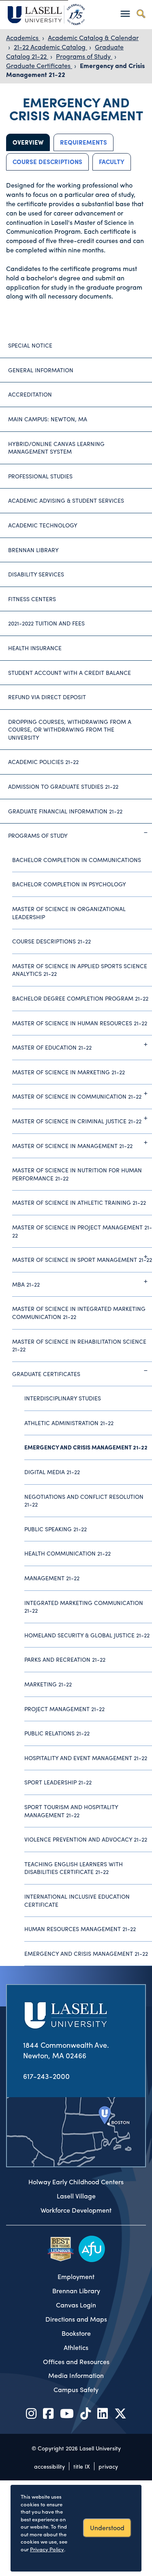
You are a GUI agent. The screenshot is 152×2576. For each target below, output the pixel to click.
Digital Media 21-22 (52, 1472)
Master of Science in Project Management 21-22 (82, 1231)
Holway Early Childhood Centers (76, 2182)
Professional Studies (40, 476)
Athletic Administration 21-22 (69, 1423)
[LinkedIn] (103, 2413)
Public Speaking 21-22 (56, 1529)
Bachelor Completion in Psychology (69, 884)
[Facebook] (48, 2413)
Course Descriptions (47, 162)
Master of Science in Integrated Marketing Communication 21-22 (79, 1313)
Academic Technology (43, 525)
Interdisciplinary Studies (63, 1398)
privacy (108, 2466)
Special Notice (30, 345)
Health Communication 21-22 (67, 1553)
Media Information (76, 2375)
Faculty (112, 162)
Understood (107, 2528)
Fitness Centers (32, 599)
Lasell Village (76, 2196)
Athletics (76, 2348)
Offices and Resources (76, 2362)
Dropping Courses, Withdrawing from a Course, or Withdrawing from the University (70, 729)
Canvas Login (76, 2305)
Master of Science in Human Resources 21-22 (80, 1023)
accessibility (49, 2466)
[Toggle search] (141, 14)
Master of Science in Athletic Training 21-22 (79, 1202)
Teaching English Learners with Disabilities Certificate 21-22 (74, 1868)
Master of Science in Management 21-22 (72, 1146)
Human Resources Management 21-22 (80, 1929)
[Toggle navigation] (125, 14)
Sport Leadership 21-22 (58, 1782)
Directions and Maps (76, 2319)
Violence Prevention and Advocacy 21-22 (86, 1839)
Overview (28, 142)
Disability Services (36, 574)
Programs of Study (84, 56)
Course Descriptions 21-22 (51, 941)
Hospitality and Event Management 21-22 (86, 1758)
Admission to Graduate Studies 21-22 (63, 786)
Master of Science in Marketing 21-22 (69, 1072)
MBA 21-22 (26, 1284)
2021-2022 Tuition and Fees (46, 623)
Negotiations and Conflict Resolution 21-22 (84, 1500)
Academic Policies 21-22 (43, 762)
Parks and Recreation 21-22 (65, 1659)
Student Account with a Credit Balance (70, 672)
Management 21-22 (52, 1578)
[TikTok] (86, 2413)
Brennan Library (33, 550)
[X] (120, 2413)
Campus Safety (76, 2390)
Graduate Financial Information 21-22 (65, 811)
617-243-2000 (46, 2076)
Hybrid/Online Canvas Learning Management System (56, 448)
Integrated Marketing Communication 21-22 (84, 1607)
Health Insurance (35, 648)
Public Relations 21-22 (57, 1733)
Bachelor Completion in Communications (77, 860)
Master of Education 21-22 (52, 1047)
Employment (76, 2277)
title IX (82, 2466)
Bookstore (76, 2333)
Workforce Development (76, 2210)
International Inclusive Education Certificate (77, 1900)
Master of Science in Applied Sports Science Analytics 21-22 (80, 970)
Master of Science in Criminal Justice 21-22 (77, 1121)
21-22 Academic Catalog (50, 47)
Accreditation (30, 394)
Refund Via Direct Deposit (47, 697)
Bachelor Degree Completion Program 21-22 (80, 998)
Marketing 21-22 (48, 1684)
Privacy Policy (47, 2549)
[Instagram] (31, 2413)
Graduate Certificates (39, 65)
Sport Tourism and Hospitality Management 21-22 (71, 1811)
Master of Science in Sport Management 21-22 (82, 1259)
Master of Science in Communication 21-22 (77, 1096)
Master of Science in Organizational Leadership (69, 913)
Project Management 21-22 (64, 1709)
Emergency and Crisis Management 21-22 (86, 1447)
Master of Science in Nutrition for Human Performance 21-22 (77, 1174)
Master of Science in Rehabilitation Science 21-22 (79, 1345)
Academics (23, 37)
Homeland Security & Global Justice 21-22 (87, 1635)
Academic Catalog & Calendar (93, 37)
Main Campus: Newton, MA (48, 419)
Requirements (83, 142)
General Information (41, 370)
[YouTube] (67, 2413)
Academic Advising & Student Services (66, 500)
